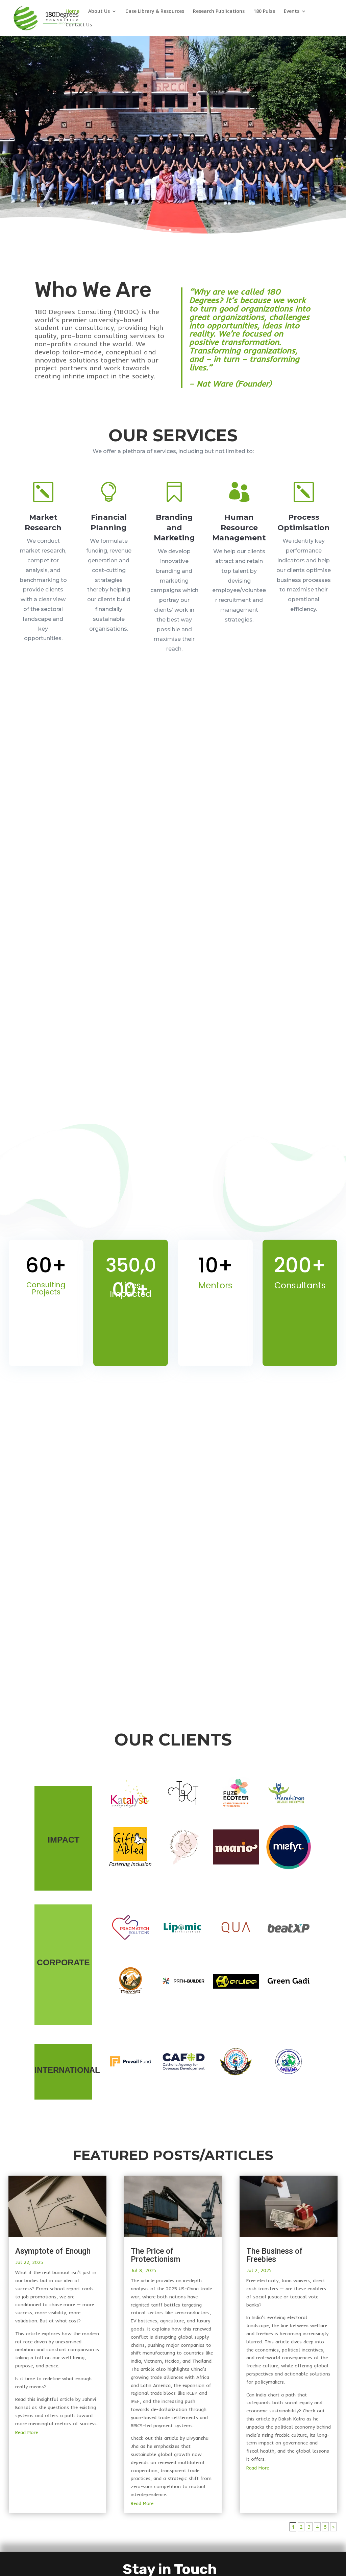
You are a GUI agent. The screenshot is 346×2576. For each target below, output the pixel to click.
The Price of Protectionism (155, 2255)
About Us (99, 11)
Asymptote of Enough (53, 2251)
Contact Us (79, 25)
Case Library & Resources (155, 11)
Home (72, 11)
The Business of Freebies (275, 2255)
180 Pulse (264, 11)
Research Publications (219, 11)
